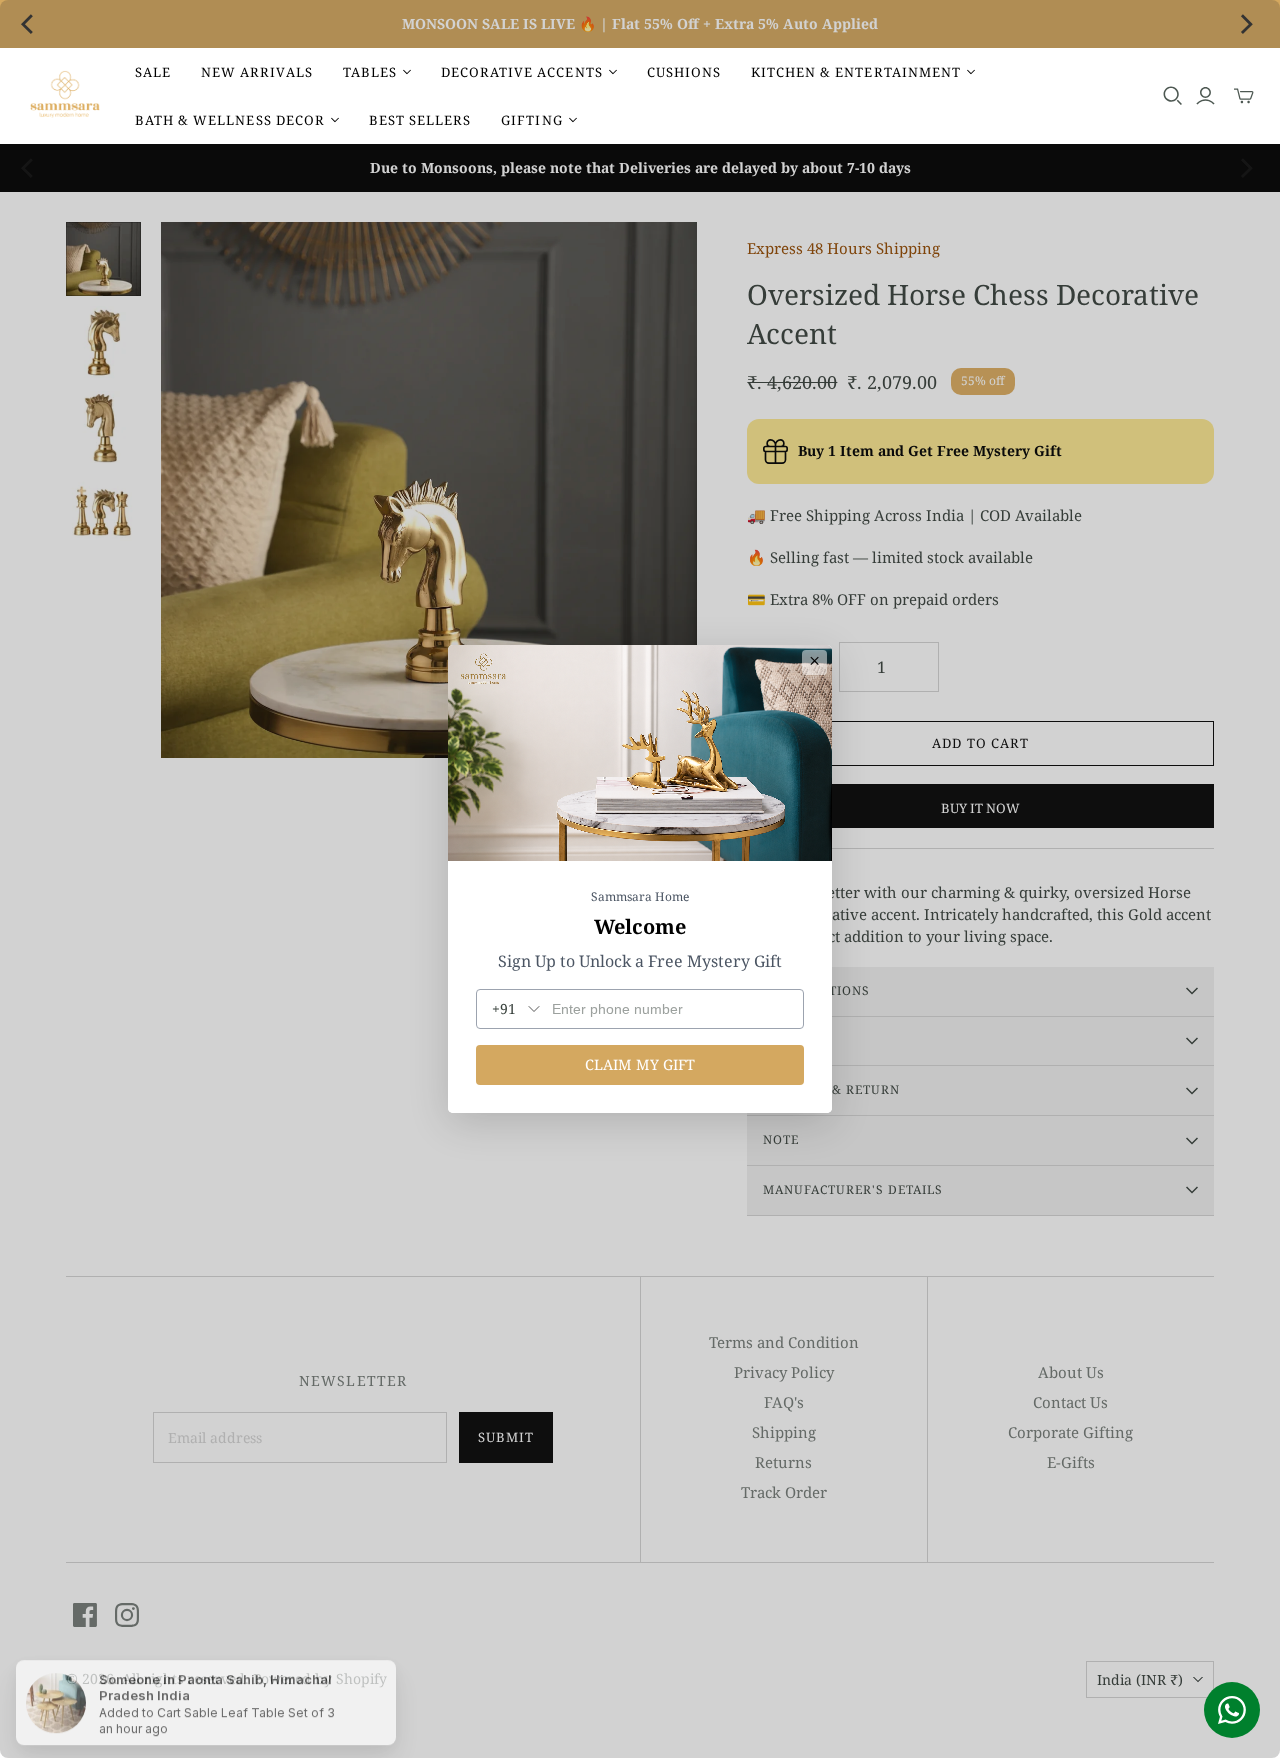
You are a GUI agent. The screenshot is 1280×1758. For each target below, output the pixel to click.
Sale (153, 72)
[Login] (1205, 96)
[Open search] (1173, 96)
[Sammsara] (65, 96)
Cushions (684, 72)
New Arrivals (256, 72)
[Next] (1248, 24)
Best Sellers (420, 120)
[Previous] (32, 24)
